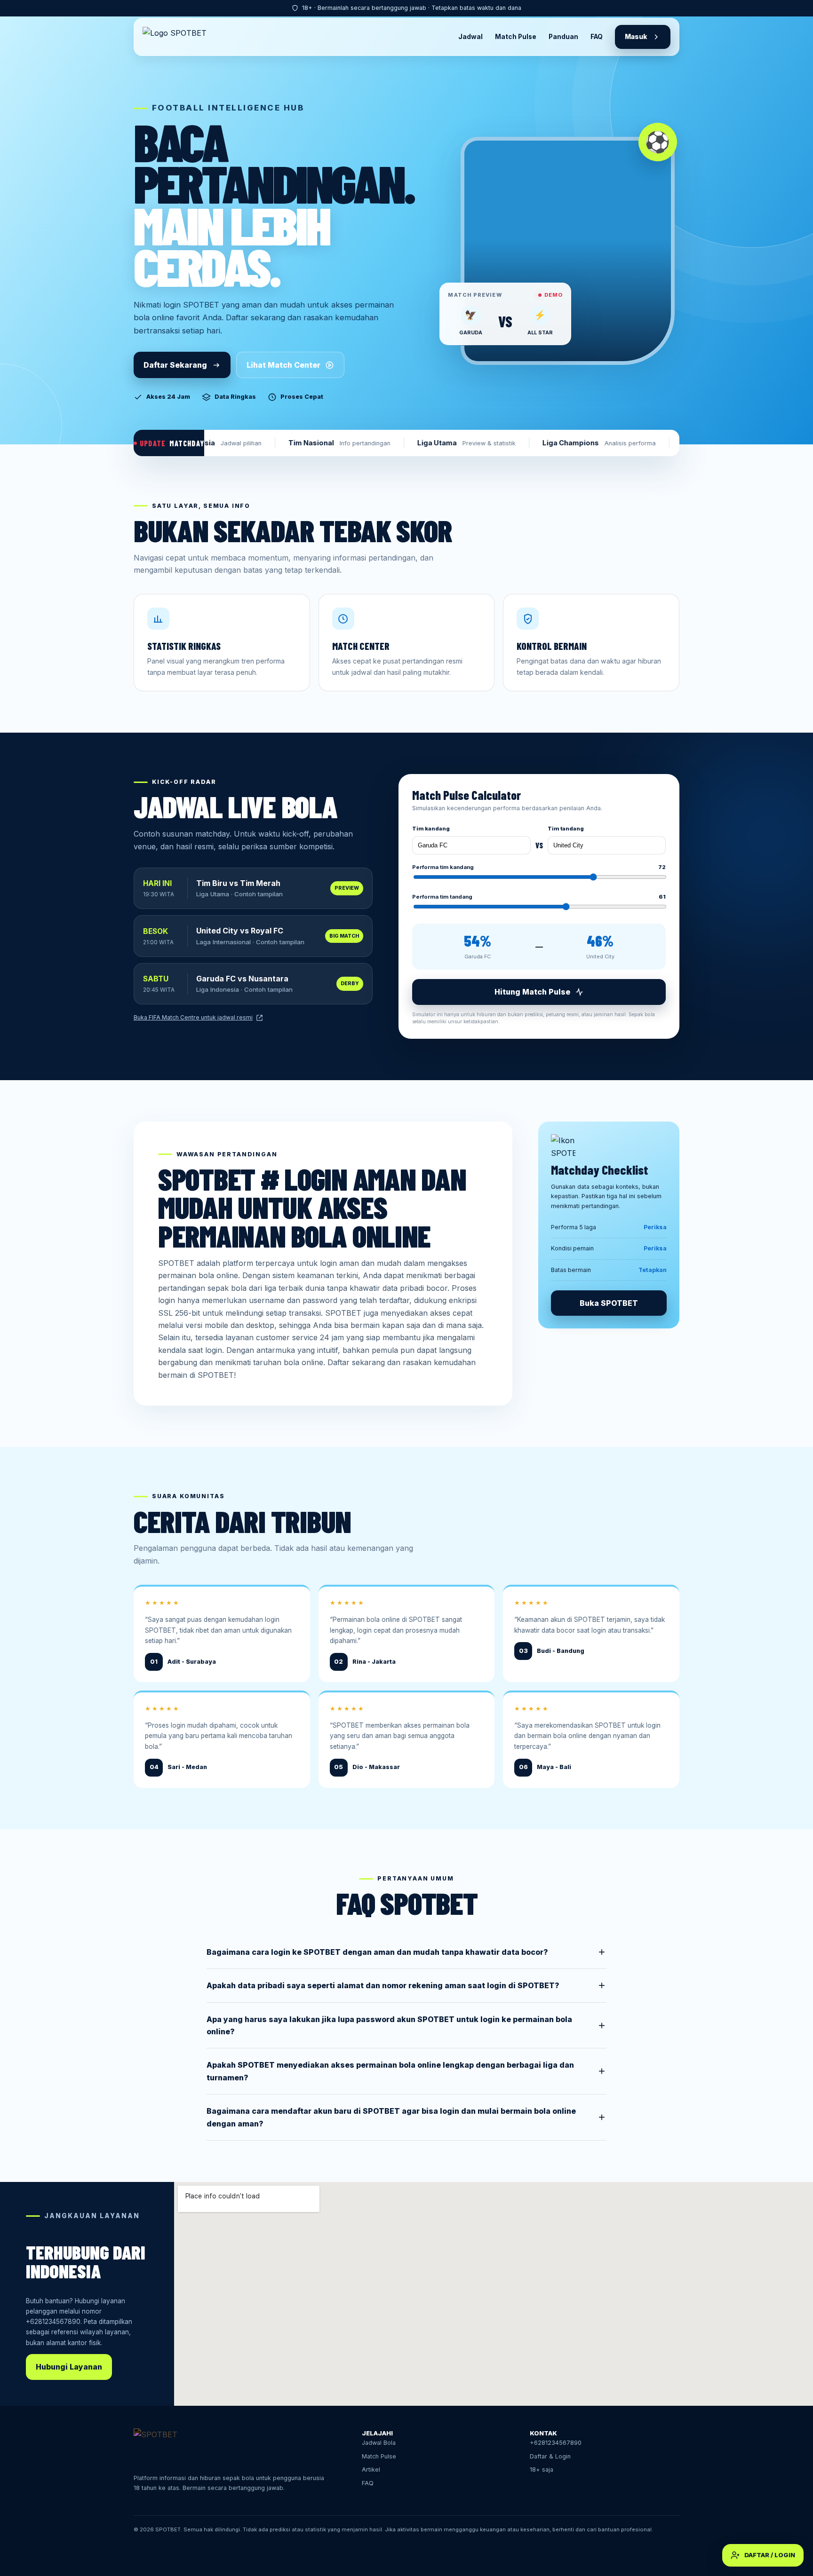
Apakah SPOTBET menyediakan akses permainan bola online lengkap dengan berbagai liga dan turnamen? (390, 2071)
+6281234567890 (53, 2322)
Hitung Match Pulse (532, 992)
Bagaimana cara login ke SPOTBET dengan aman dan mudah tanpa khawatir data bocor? (377, 1952)
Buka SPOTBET (609, 1303)
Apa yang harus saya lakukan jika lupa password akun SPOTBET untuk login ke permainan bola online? (389, 2025)
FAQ (597, 37)
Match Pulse (516, 37)
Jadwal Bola (379, 2443)
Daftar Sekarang (175, 365)
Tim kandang (431, 829)
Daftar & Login (550, 2456)
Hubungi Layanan (69, 2367)
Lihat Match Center (283, 365)
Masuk (636, 37)
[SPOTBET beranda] (179, 37)
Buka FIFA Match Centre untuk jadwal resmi (193, 1017)
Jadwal (470, 37)
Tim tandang (566, 829)
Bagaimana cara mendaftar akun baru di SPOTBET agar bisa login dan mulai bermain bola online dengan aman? (391, 2117)
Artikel (371, 2469)
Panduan (563, 37)
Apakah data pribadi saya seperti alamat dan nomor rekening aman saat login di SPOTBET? (383, 1985)
